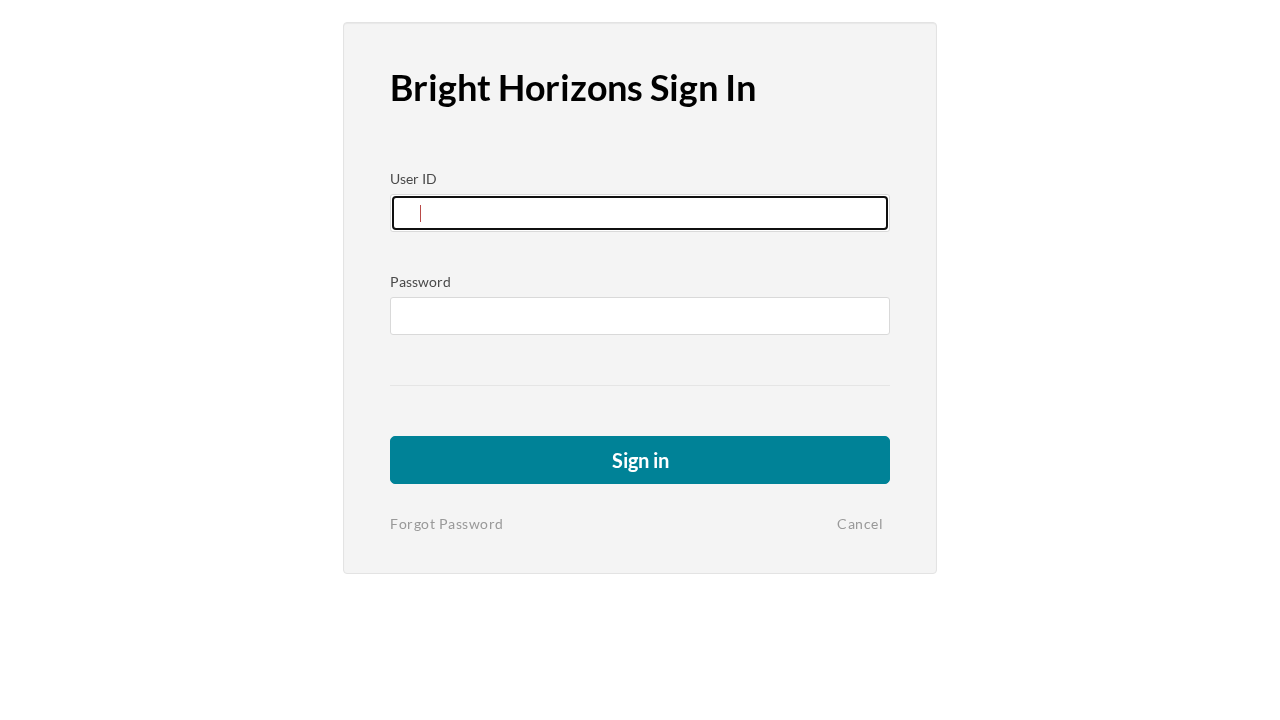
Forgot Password (447, 523)
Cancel (860, 523)
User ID (413, 178)
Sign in (640, 460)
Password (420, 281)
